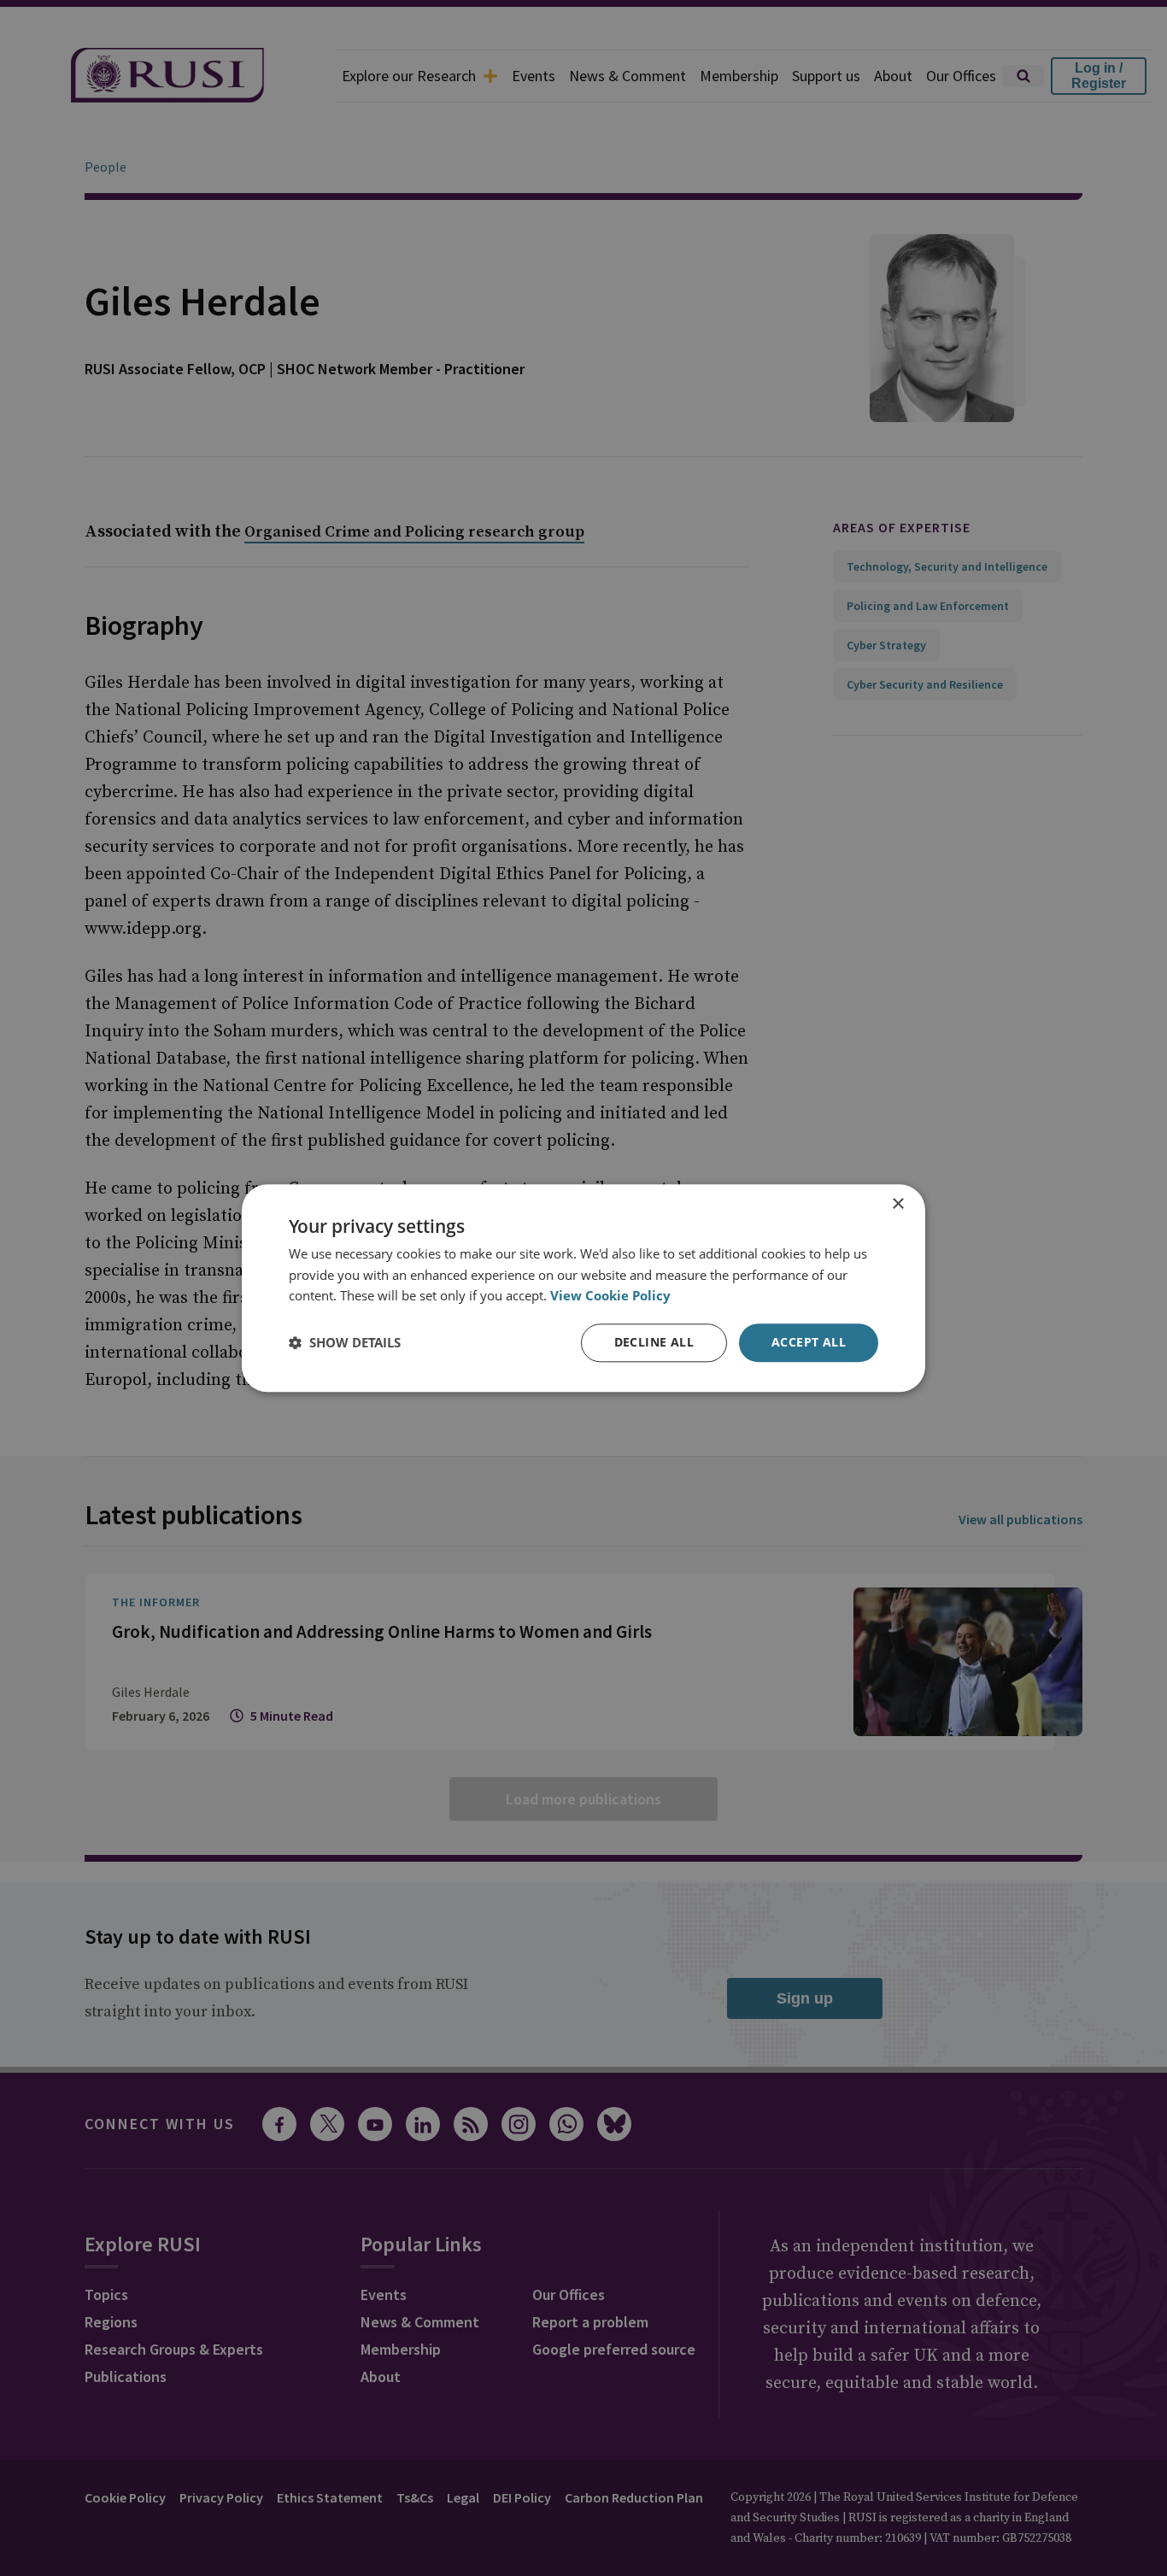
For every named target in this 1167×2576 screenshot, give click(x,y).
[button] (345, 1343)
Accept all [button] (809, 1342)
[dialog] (583, 1288)
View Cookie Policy (610, 1296)
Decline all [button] (654, 1342)
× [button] (897, 1204)
